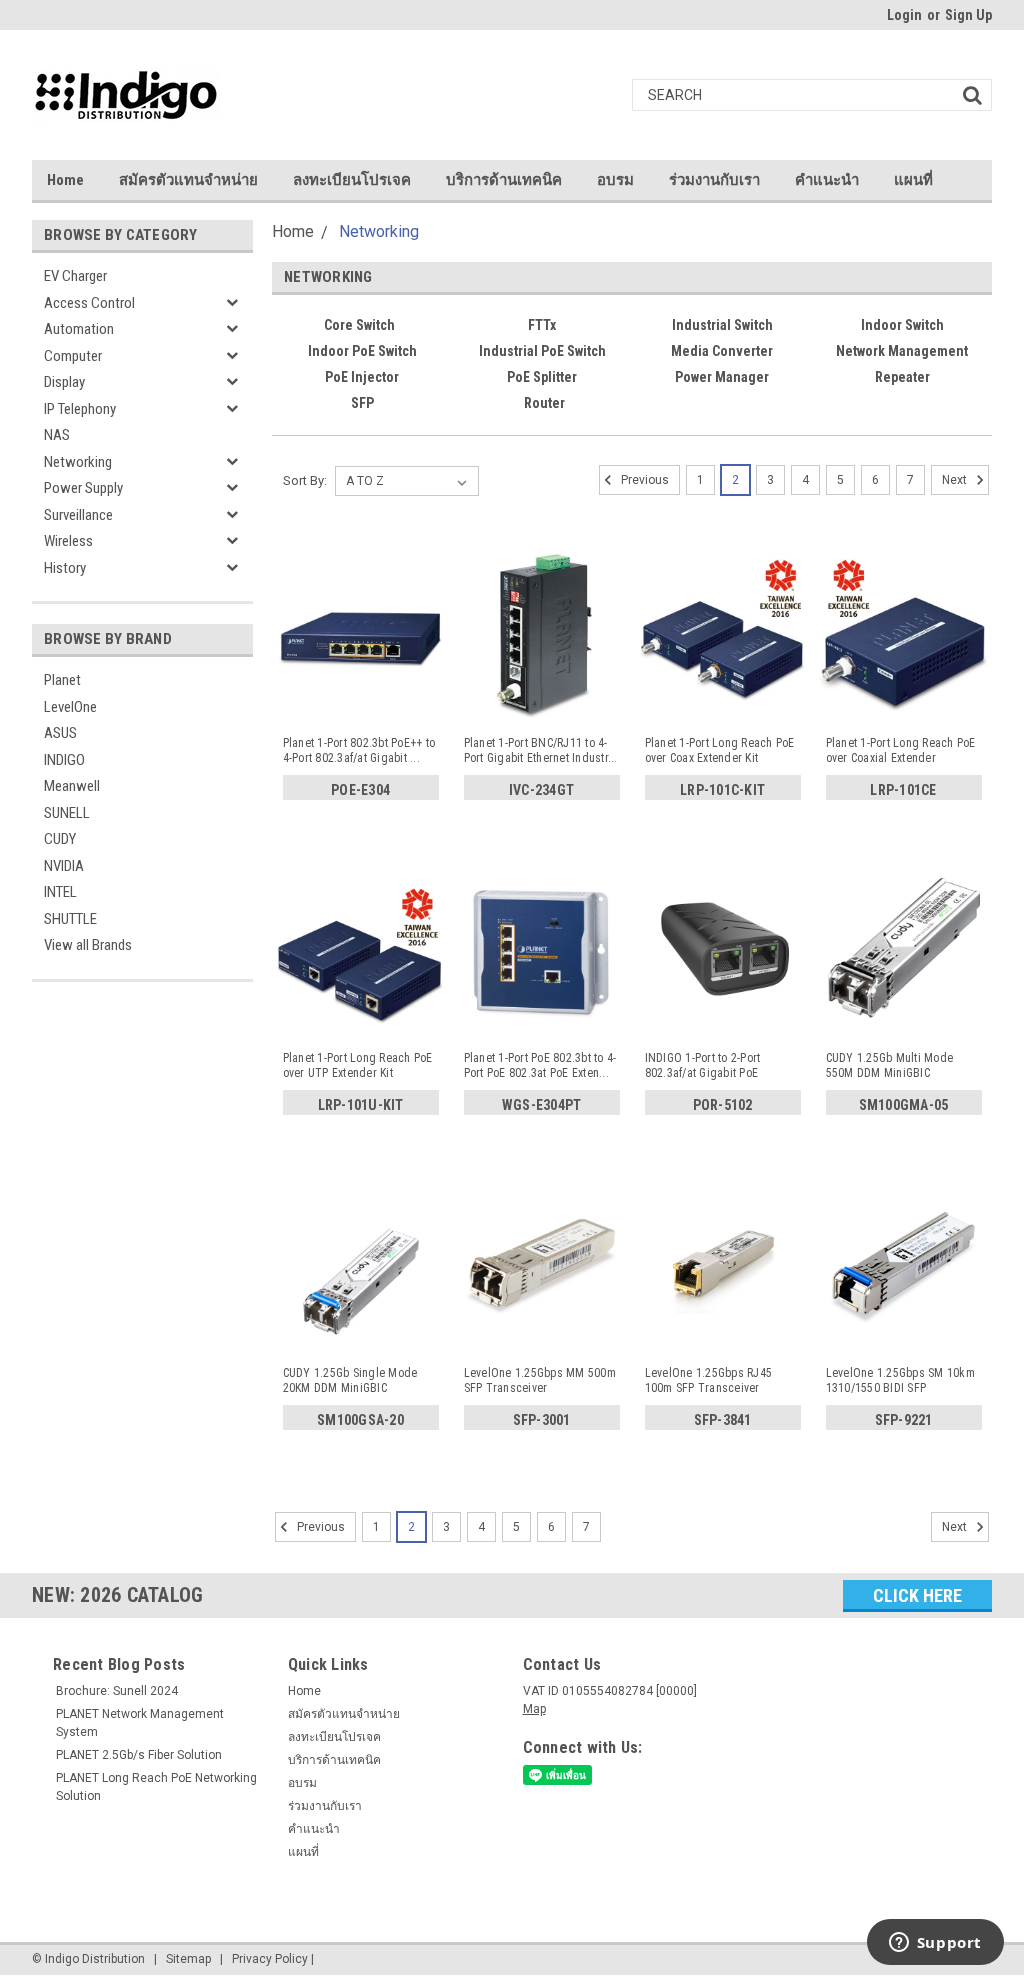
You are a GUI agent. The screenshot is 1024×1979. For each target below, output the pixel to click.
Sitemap (188, 1959)
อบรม (615, 180)
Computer (73, 356)
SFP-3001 (542, 1420)
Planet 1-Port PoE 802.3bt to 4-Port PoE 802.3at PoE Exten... (540, 1065)
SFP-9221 (904, 1420)
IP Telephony (80, 409)
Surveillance (78, 515)
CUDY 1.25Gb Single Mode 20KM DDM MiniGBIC (350, 1380)
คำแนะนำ (827, 180)
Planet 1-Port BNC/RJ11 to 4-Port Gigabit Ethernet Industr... (541, 750)
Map (534, 1709)
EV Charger (75, 276)
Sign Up (968, 15)
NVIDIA (64, 866)
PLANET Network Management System (140, 1723)
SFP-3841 (723, 1420)
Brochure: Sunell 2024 (117, 1691)
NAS (57, 435)
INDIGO (64, 760)
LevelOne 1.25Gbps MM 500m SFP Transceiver (540, 1380)
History (65, 568)
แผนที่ (913, 180)
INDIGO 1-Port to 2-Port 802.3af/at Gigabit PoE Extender (703, 1066)
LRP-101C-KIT (722, 790)
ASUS (60, 733)
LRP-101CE (903, 790)
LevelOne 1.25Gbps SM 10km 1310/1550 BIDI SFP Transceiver (900, 1381)
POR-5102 (723, 1105)
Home (65, 180)
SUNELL (67, 813)
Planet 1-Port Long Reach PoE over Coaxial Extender (901, 750)
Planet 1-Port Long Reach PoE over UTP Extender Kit (358, 1065)
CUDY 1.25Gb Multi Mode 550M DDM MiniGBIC (890, 1065)
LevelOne (70, 707)
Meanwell (72, 786)
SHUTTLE (70, 919)
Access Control (89, 303)
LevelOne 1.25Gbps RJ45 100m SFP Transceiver (709, 1380)
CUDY (60, 839)
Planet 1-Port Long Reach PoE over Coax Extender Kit (720, 750)
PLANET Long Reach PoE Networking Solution (156, 1787)
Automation (79, 329)
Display (64, 382)
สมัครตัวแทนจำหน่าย (188, 180)
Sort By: (305, 480)
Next (956, 480)
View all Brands (88, 945)
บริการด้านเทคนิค (504, 180)
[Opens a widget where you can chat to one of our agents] (935, 1944)
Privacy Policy (270, 1959)
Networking (78, 462)
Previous (643, 480)
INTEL (60, 892)
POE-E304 (360, 790)
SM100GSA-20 (360, 1420)
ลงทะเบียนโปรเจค (352, 180)
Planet (62, 680)
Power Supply (83, 488)
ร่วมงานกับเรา (714, 180)
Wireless (68, 541)
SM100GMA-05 (904, 1105)
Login (904, 15)
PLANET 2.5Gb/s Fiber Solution (139, 1755)
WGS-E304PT (542, 1105)
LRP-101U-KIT (361, 1105)
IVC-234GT (541, 790)
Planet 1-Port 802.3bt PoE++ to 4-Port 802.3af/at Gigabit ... (359, 750)
